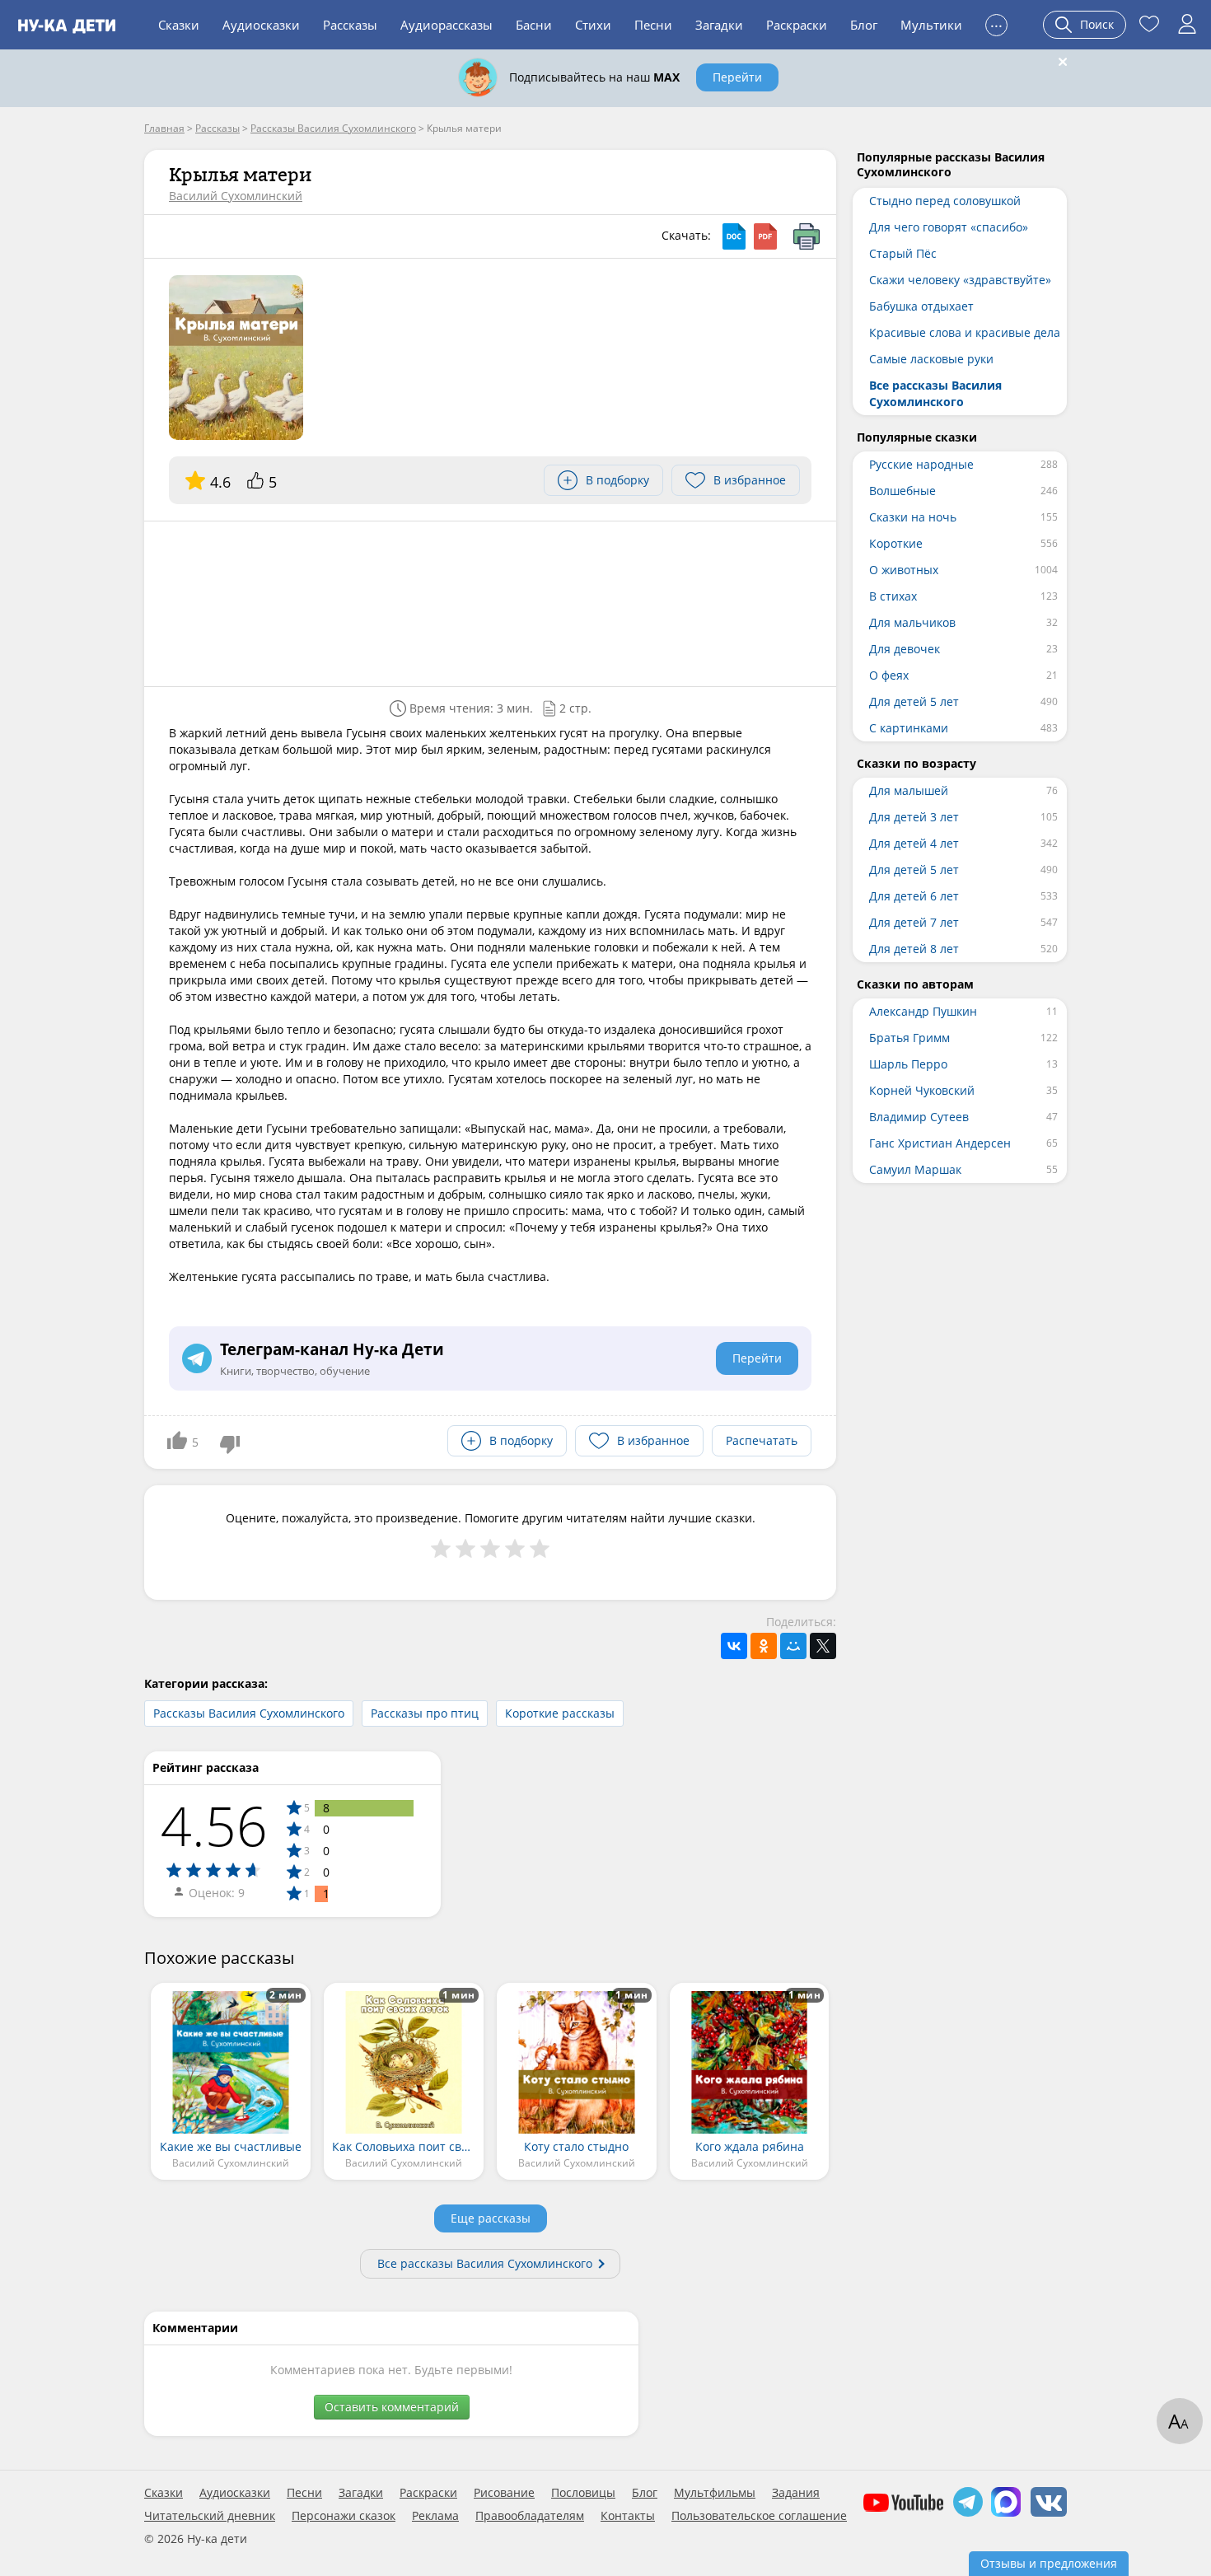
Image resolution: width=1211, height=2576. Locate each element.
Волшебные (902, 491)
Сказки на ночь (913, 517)
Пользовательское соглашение (759, 2516)
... (996, 23)
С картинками (909, 728)
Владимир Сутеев (919, 1117)
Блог (864, 25)
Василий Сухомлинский (236, 196)
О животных (904, 570)
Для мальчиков (912, 622)
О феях (889, 675)
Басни (534, 25)
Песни (653, 25)
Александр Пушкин (923, 1011)
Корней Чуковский (922, 1090)
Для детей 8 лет (914, 949)
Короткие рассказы (560, 1713)
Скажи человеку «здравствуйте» (960, 280)
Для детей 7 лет (914, 922)
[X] (823, 1646)
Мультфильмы (715, 2493)
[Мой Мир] (793, 1646)
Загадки (719, 25)
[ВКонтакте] (734, 1646)
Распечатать (762, 1440)
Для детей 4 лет (914, 843)
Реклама (435, 2516)
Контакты (628, 2516)
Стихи (593, 25)
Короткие (896, 543)
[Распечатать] (807, 236)
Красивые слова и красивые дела (965, 332)
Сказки (179, 25)
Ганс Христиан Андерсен (940, 1143)
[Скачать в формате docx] (734, 236)
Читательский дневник (210, 2516)
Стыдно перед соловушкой (945, 201)
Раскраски (797, 25)
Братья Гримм (909, 1038)
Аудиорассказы (447, 25)
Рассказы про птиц (425, 1713)
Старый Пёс (903, 253)
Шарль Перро (908, 1064)
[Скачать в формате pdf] (765, 236)
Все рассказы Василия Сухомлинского (485, 2263)
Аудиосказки (261, 25)
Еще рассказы (491, 2218)
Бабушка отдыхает (921, 306)
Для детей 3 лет (914, 817)
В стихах (893, 596)
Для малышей (909, 790)
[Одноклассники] (764, 1646)
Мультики (931, 25)
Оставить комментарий (392, 2407)
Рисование (504, 2493)
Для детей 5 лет (914, 701)
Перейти (737, 77)
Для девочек (905, 649)
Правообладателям (530, 2516)
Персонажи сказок (344, 2516)
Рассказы (350, 25)
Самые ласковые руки (931, 359)
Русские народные (921, 464)
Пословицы (583, 2493)
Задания (796, 2493)
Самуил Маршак (915, 1169)
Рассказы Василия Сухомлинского (249, 1713)
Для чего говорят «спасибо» (949, 227)
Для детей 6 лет (914, 896)
